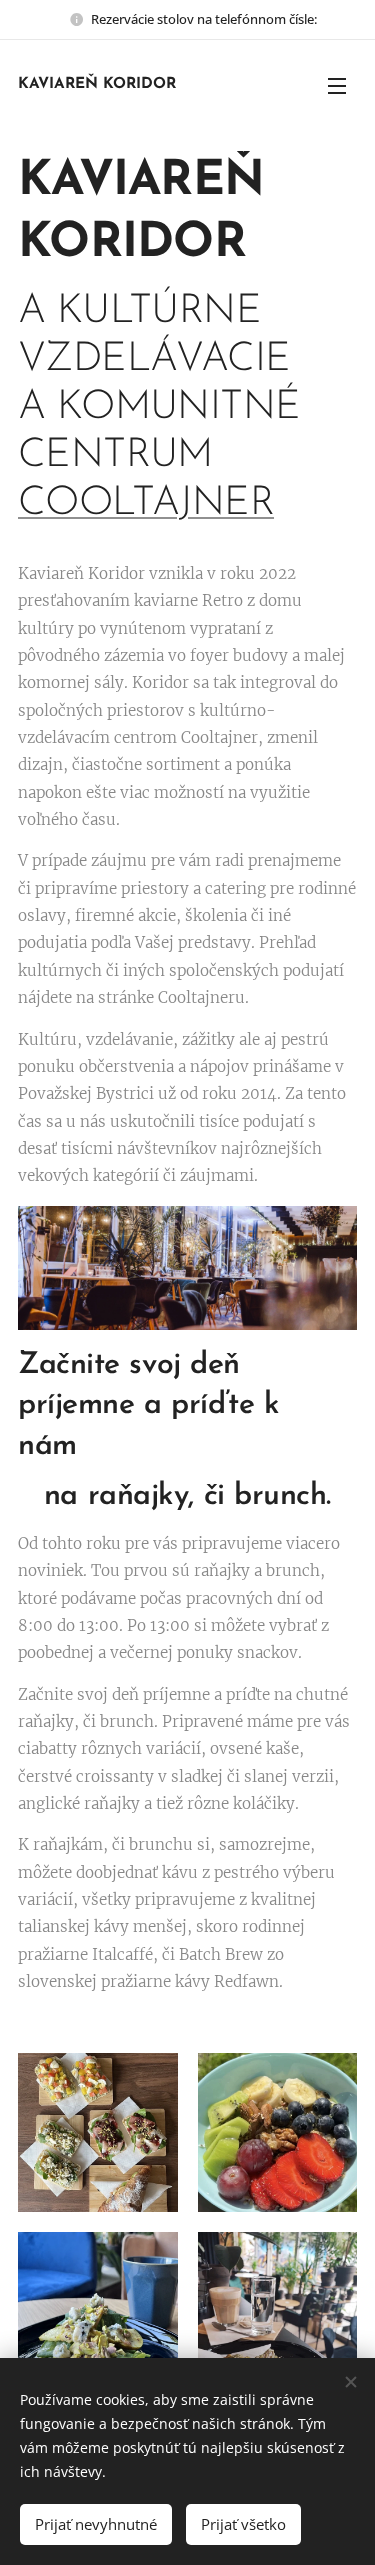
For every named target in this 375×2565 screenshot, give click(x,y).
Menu (337, 85)
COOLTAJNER (146, 504)
